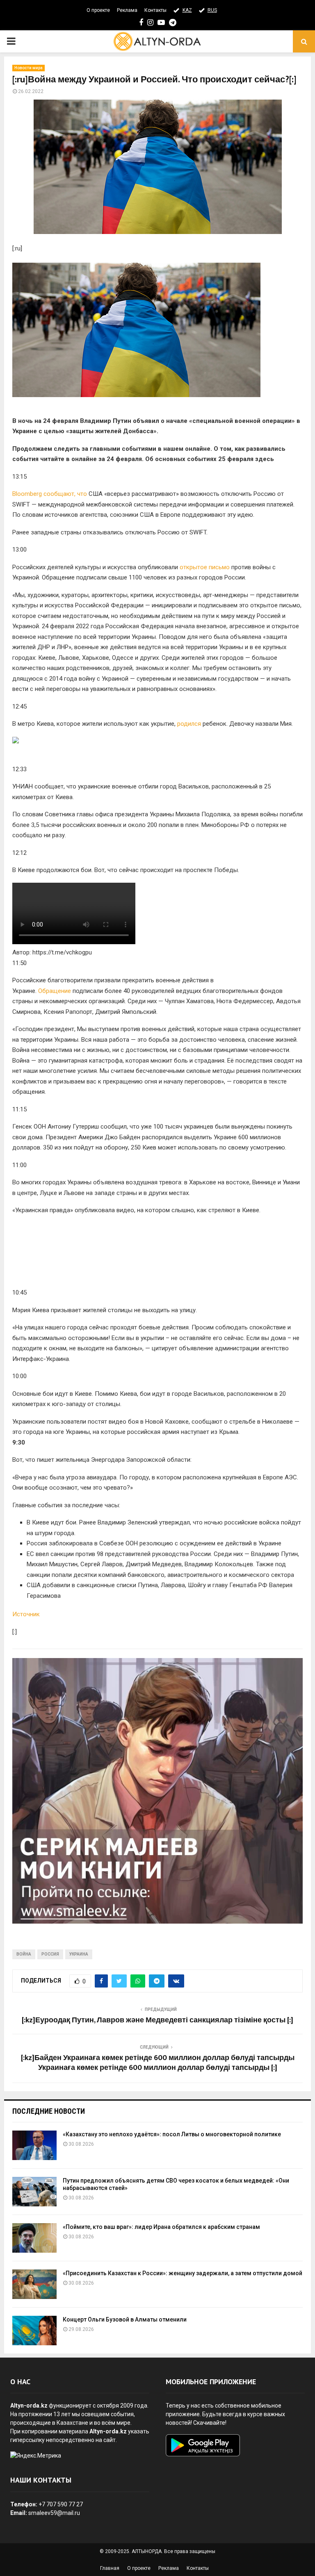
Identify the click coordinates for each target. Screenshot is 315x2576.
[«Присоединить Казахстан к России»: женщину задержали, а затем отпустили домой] (34, 2284)
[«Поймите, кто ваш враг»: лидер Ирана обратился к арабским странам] (34, 2238)
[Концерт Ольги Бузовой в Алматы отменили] (34, 2331)
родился (189, 724)
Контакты (155, 10)
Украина (79, 1954)
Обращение (55, 991)
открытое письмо (205, 567)
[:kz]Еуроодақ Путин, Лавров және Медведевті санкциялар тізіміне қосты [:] (157, 2020)
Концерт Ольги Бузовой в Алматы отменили (125, 2319)
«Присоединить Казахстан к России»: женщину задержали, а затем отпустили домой (183, 2273)
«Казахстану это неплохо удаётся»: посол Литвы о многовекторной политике (172, 2134)
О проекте (98, 10)
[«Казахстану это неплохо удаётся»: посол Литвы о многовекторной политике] (34, 2145)
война (24, 1954)
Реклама (127, 10)
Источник (26, 1614)
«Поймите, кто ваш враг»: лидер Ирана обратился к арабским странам (161, 2227)
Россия (50, 1954)
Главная (110, 2568)
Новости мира (29, 68)
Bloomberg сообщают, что (50, 494)
